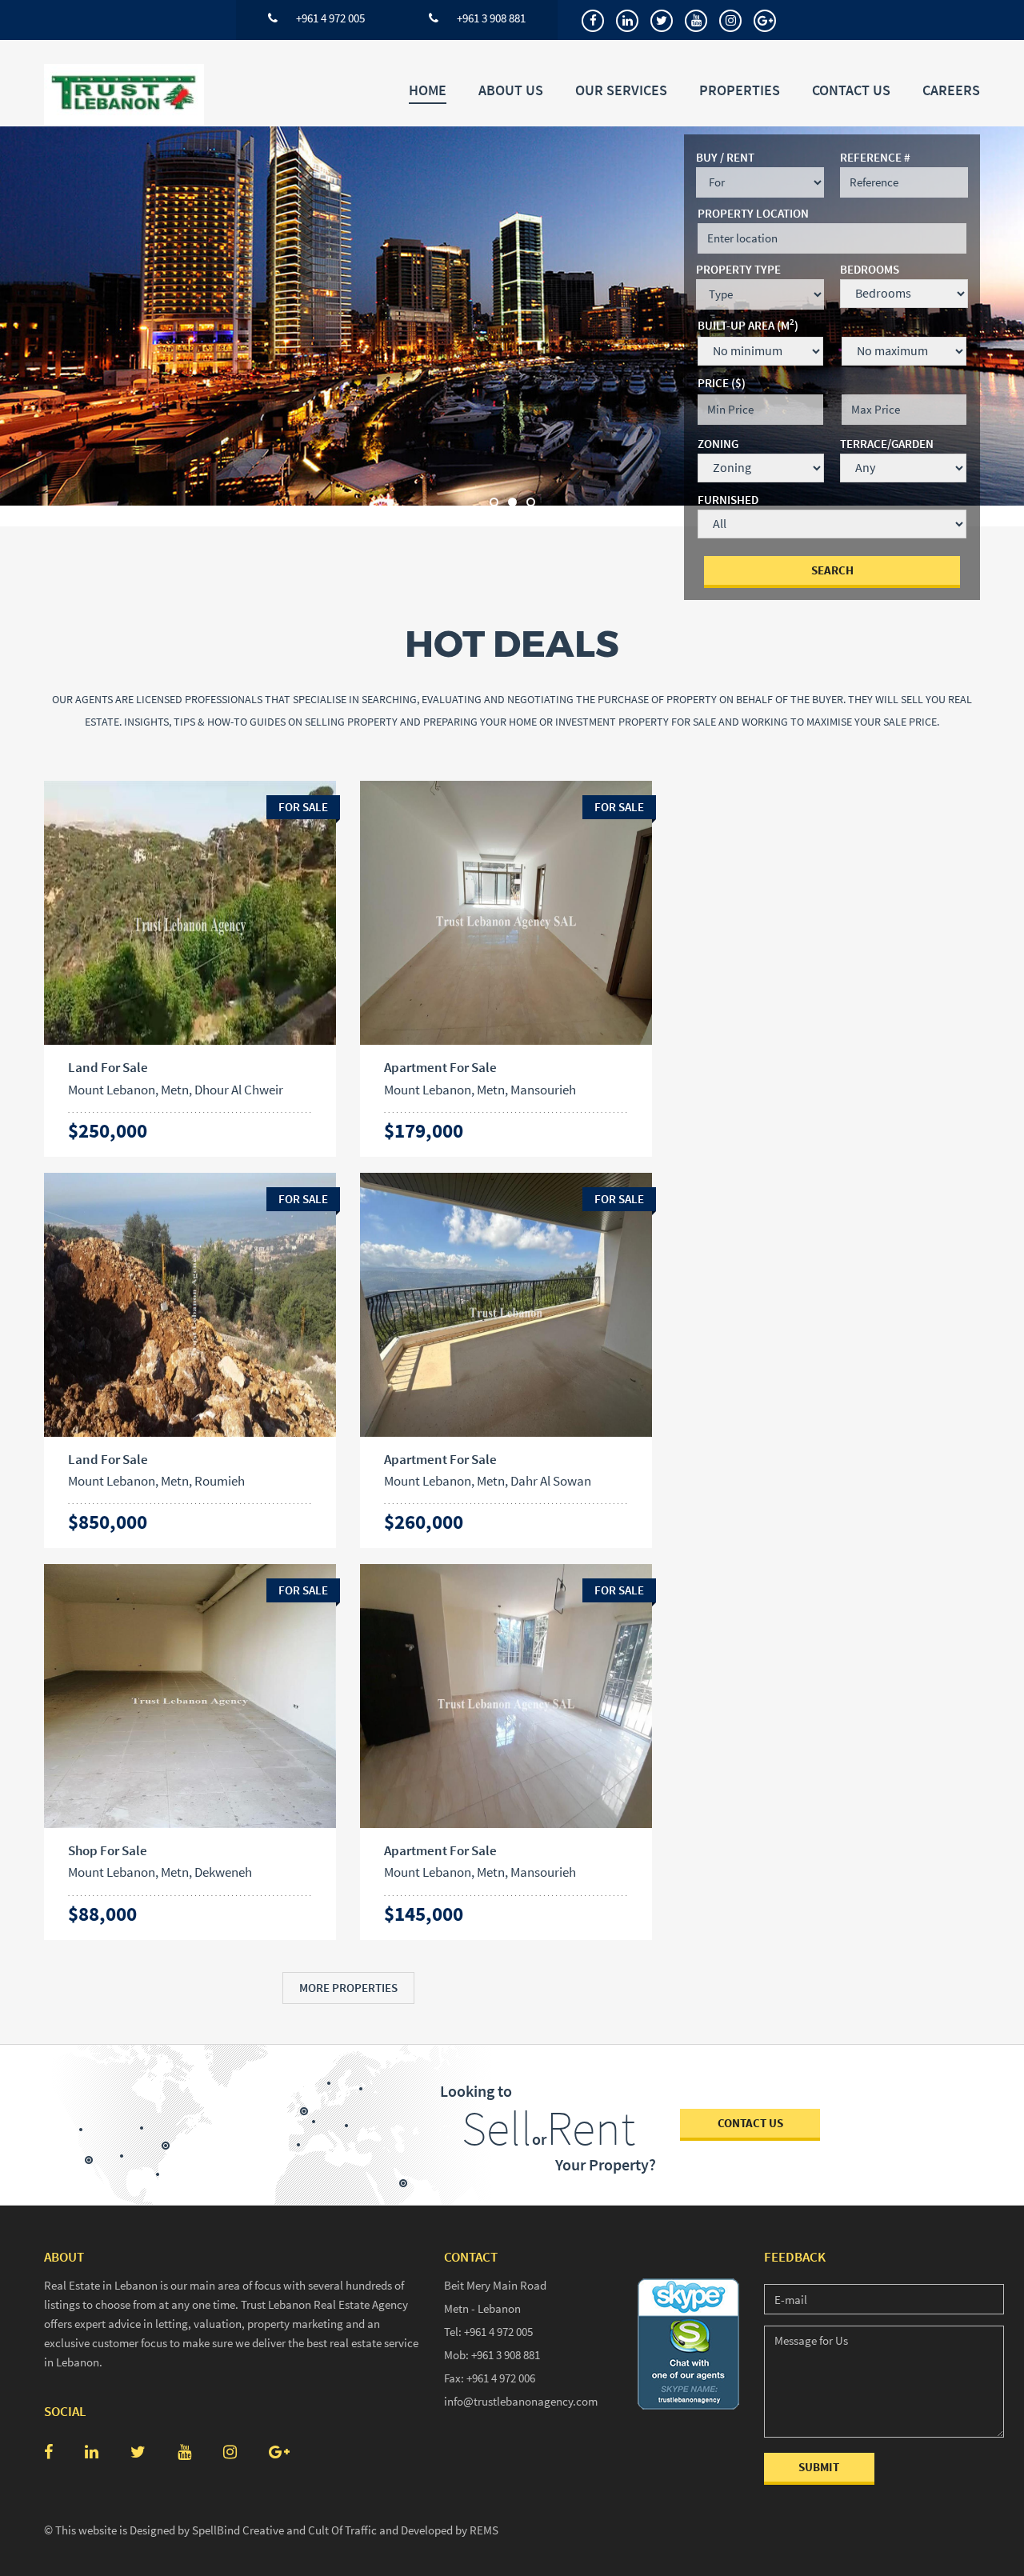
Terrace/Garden (887, 444)
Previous (32, 326)
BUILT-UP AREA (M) (748, 324)
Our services (621, 90)
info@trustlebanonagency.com (521, 2401)
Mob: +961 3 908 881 (492, 2355)
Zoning (718, 444)
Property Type (738, 269)
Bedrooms (870, 269)
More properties (348, 1988)
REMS (484, 2530)
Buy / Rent (725, 157)
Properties (740, 90)
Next (992, 326)
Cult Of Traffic (342, 2530)
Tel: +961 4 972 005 (488, 2332)
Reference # (875, 157)
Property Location (753, 213)
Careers (951, 90)
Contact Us (851, 90)
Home (428, 90)
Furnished (728, 500)
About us (511, 90)
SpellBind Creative (238, 2530)
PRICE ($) (722, 383)
